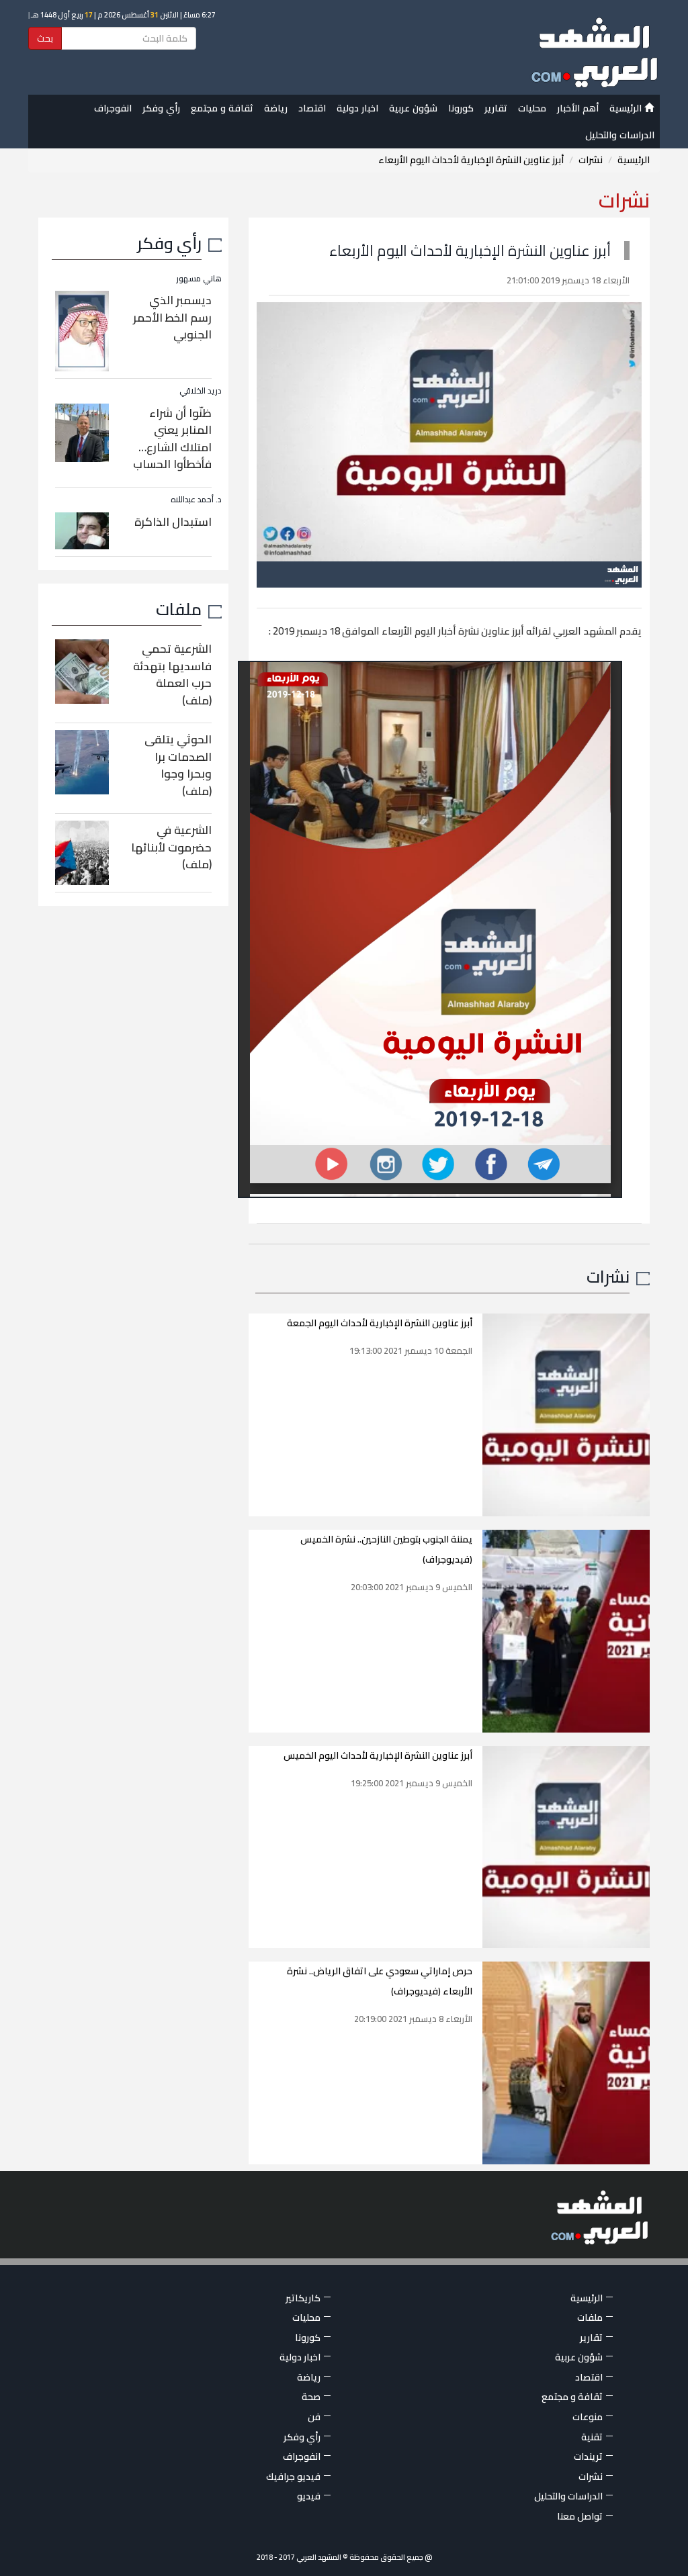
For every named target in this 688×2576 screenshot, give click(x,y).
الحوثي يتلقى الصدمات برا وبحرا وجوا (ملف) (178, 765)
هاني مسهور (199, 278)
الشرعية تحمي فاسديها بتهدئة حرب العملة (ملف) (172, 675)
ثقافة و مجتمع (222, 108)
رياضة (276, 108)
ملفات (179, 609)
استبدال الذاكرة (173, 522)
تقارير (496, 108)
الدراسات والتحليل (620, 135)
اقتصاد (312, 108)
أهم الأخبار (578, 108)
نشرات (591, 160)
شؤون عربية (413, 108)
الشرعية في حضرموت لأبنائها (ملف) (171, 847)
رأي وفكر (161, 108)
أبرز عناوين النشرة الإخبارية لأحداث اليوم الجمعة (380, 1323)
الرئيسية (627, 108)
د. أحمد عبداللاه (196, 499)
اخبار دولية (357, 108)
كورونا (461, 108)
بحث (45, 38)
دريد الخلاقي (201, 390)
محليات (532, 108)
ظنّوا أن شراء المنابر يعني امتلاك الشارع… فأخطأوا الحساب (172, 439)
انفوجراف (113, 108)
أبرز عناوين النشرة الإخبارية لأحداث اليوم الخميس (378, 1755)
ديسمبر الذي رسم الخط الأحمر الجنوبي (172, 317)
